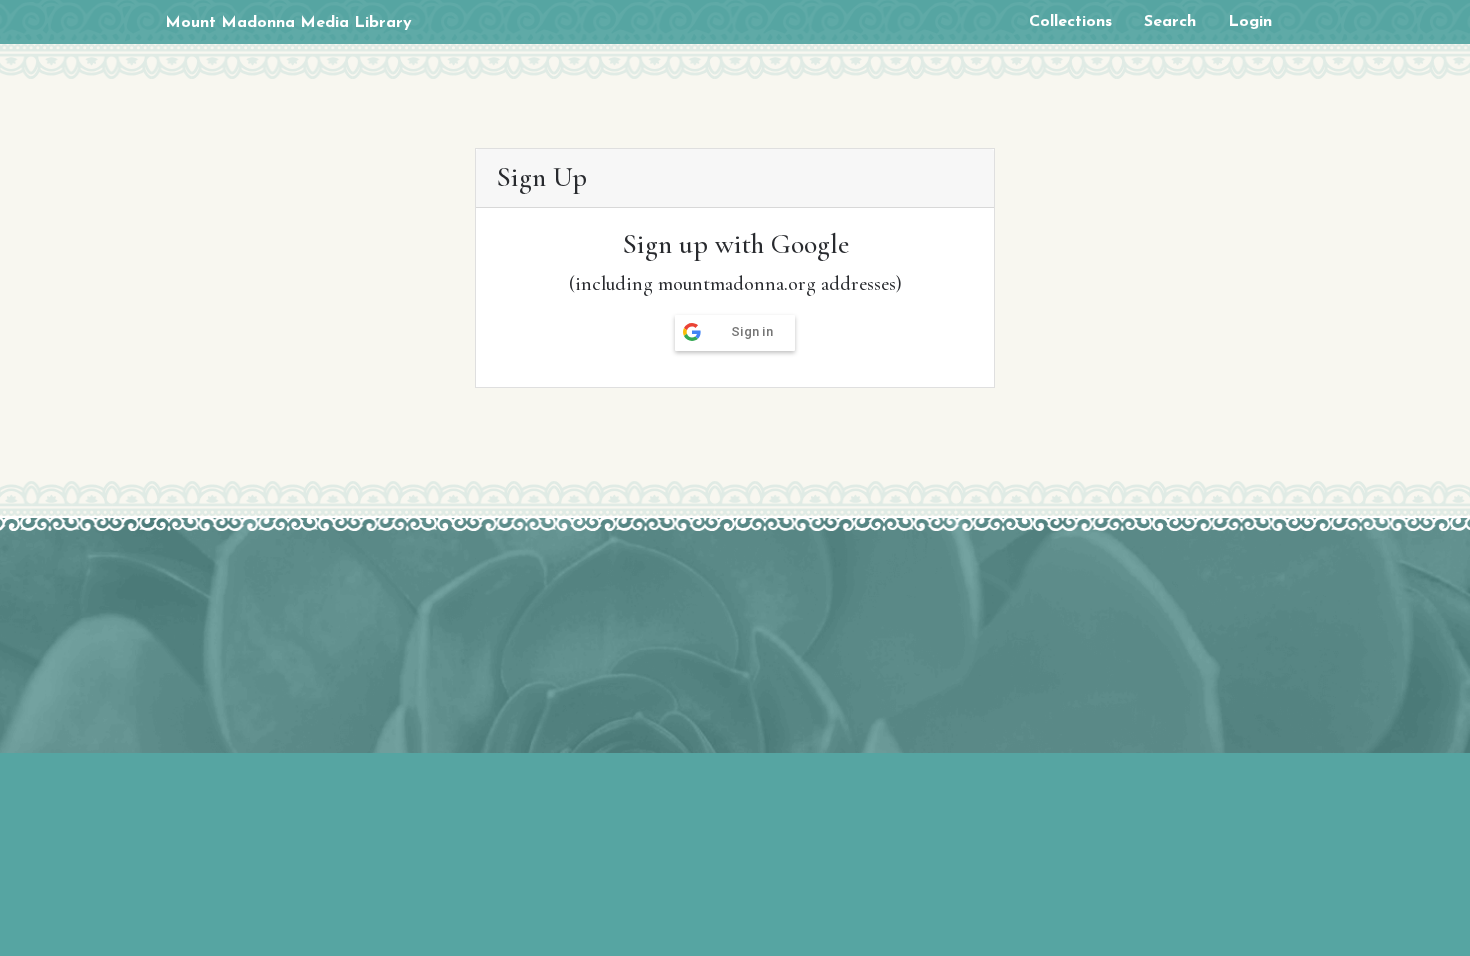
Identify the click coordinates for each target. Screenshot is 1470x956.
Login (1250, 22)
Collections (1070, 22)
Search (1170, 22)
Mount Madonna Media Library (288, 23)
